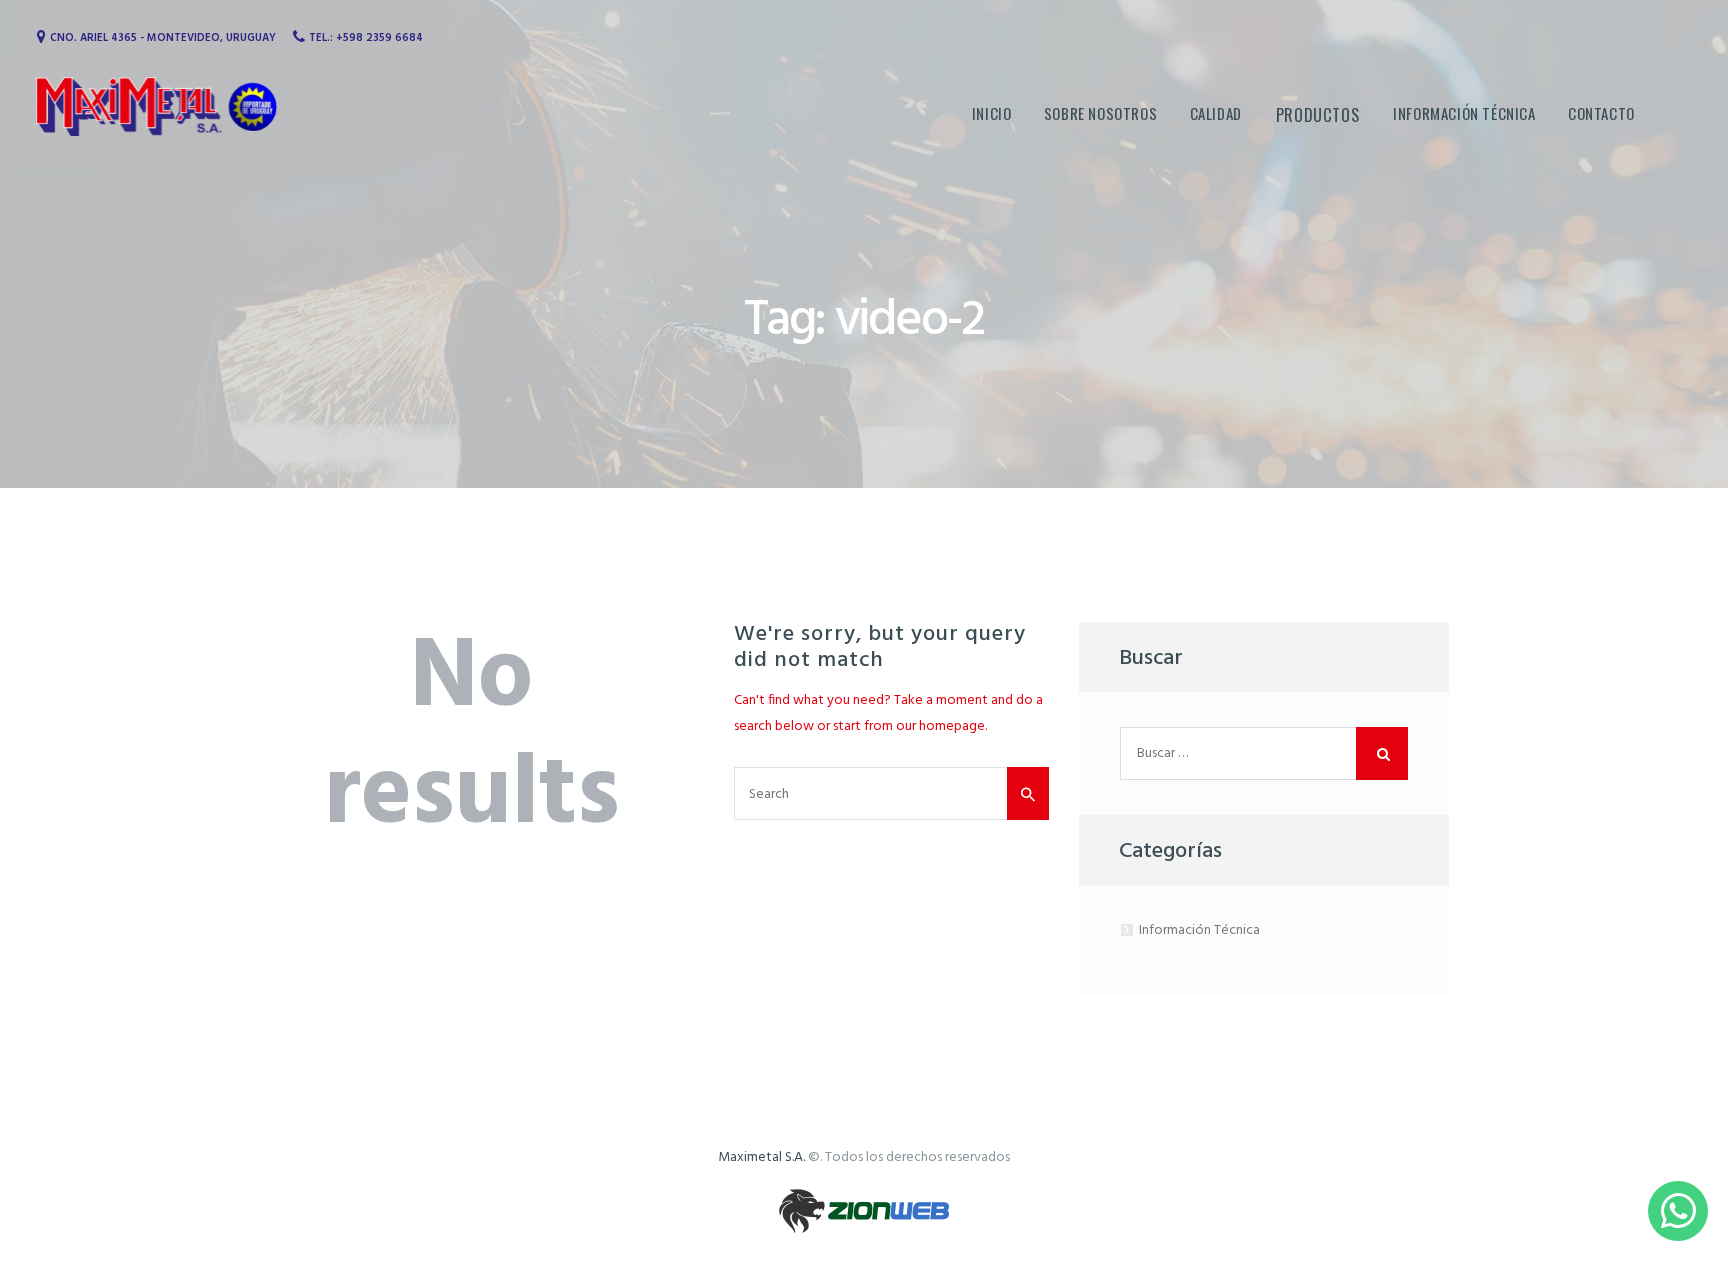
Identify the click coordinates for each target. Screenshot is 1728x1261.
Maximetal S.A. (761, 1157)
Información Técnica (1199, 930)
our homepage (940, 726)
